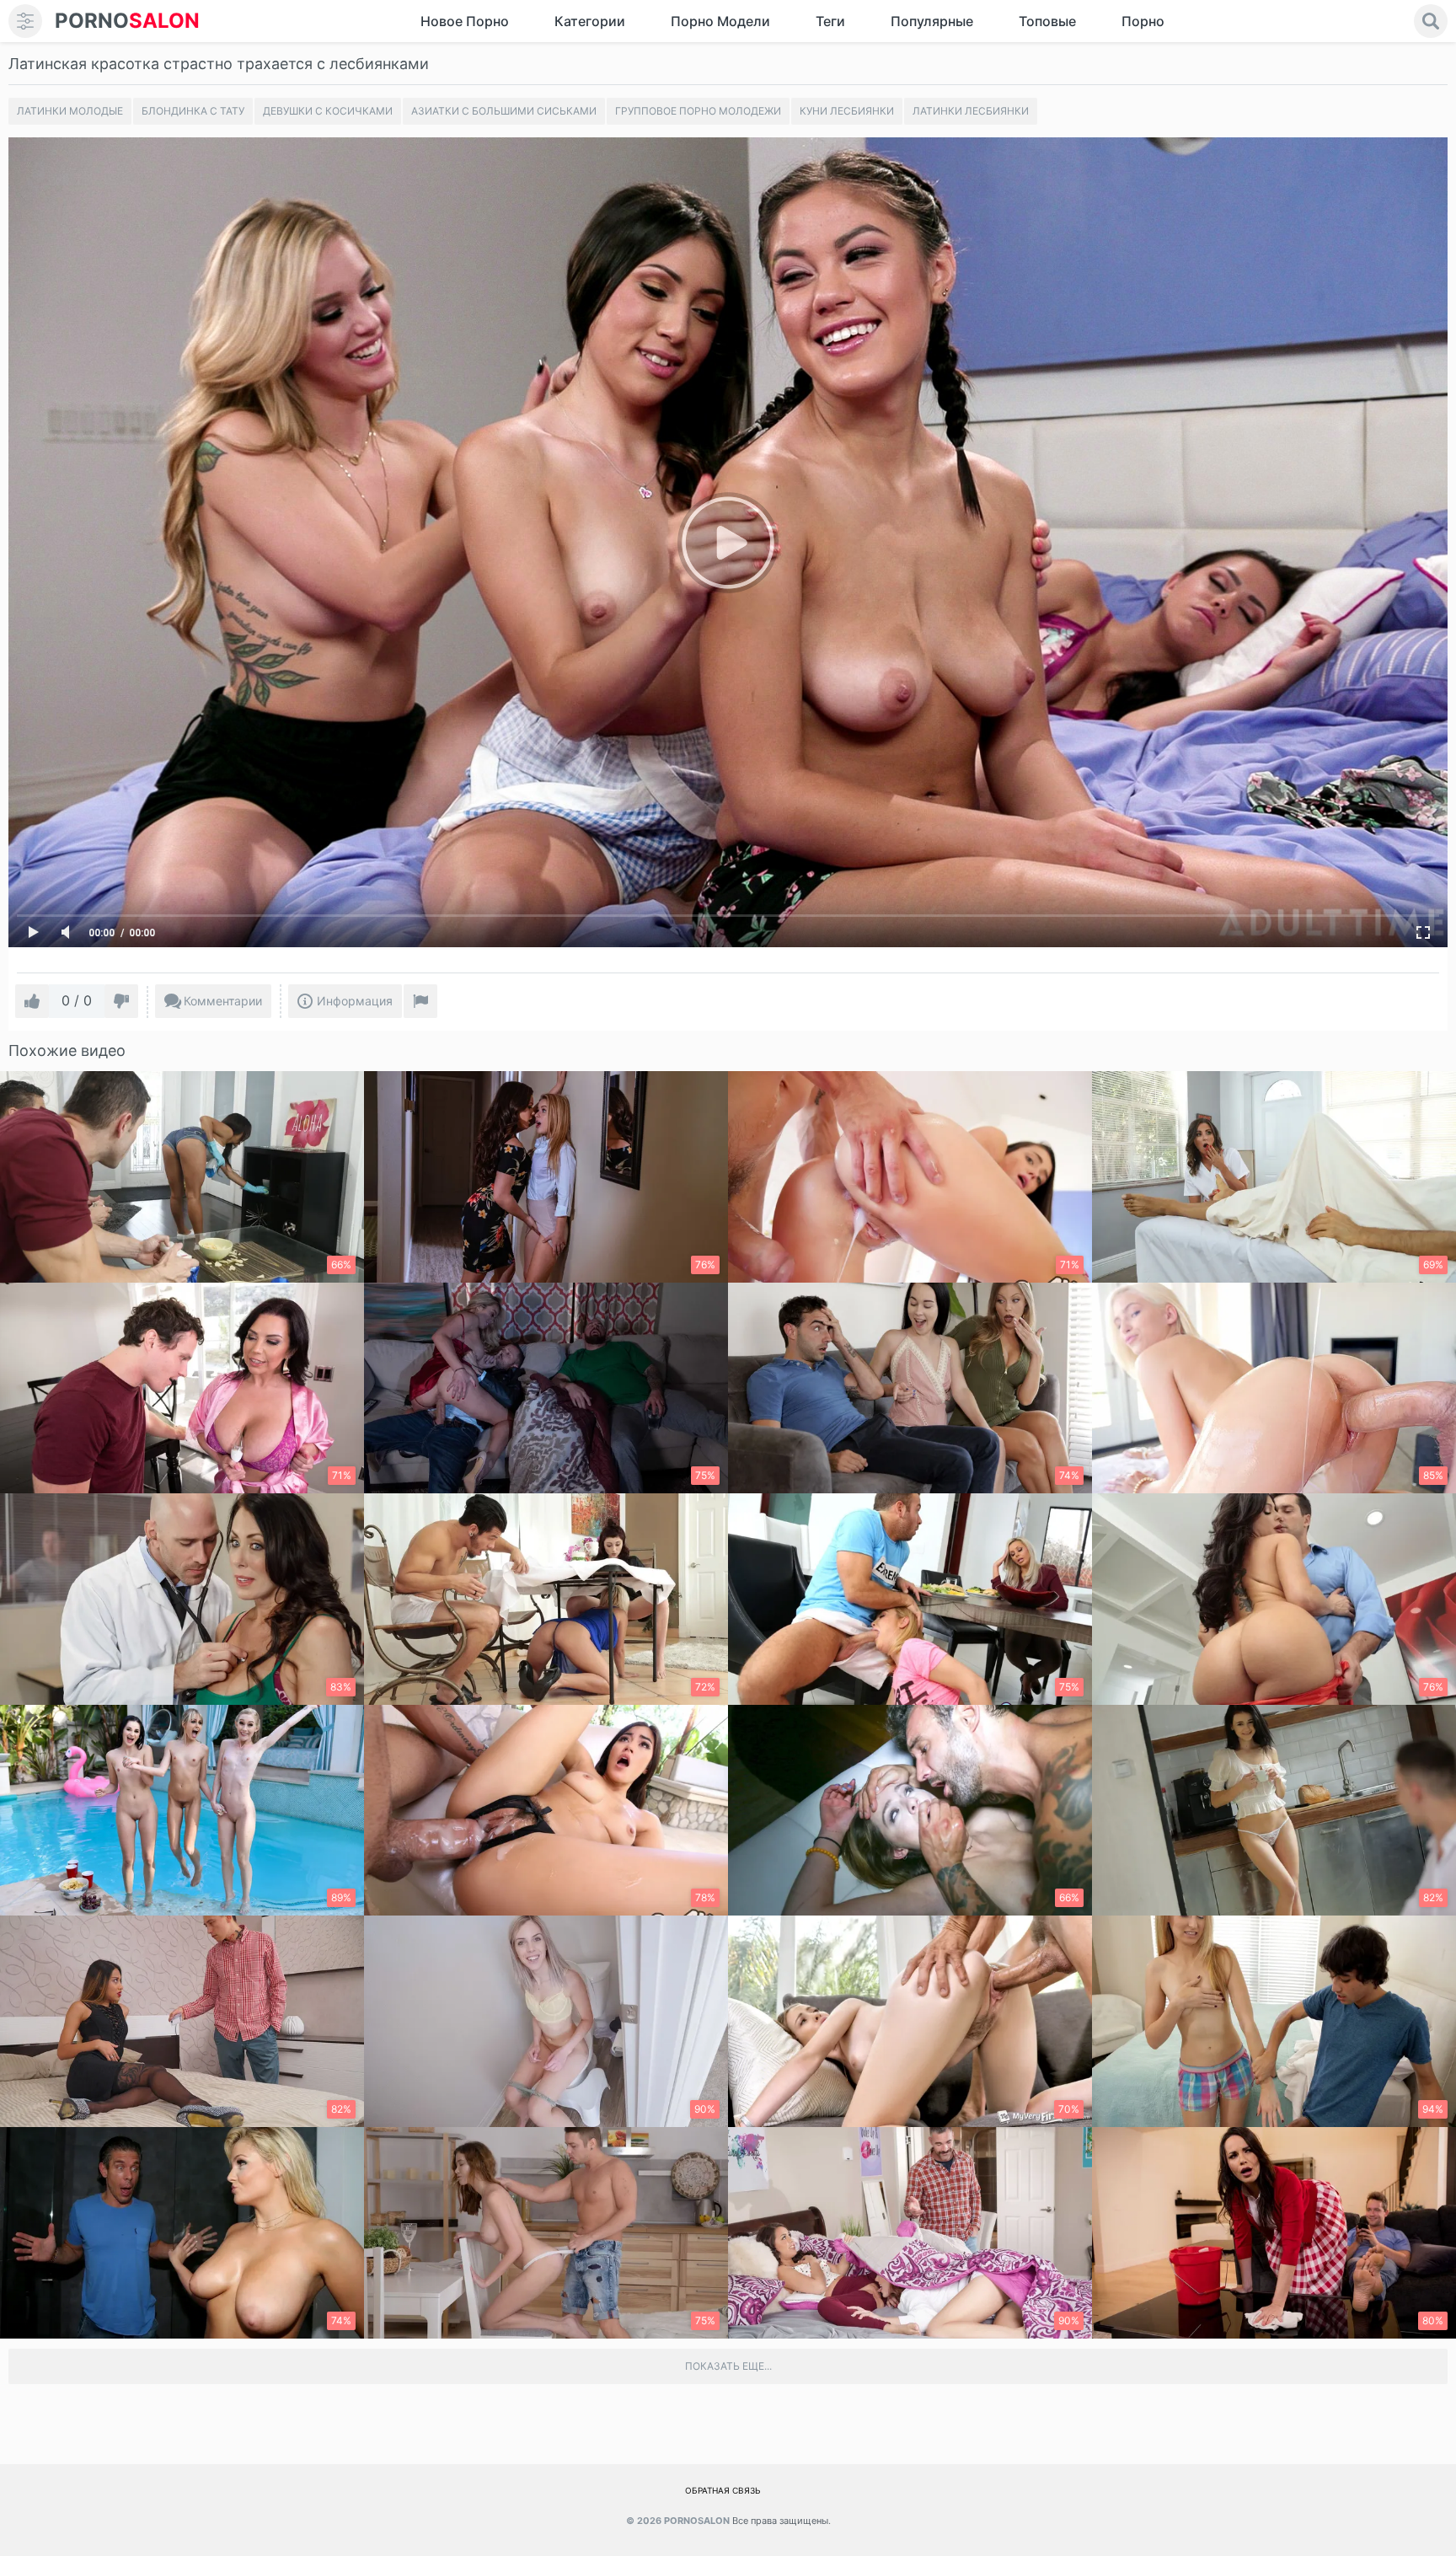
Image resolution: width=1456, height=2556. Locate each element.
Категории (590, 21)
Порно (1143, 21)
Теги (830, 21)
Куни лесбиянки (847, 111)
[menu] (25, 21)
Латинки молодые (70, 111)
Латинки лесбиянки (971, 111)
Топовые (1047, 21)
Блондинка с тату (193, 111)
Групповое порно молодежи (698, 111)
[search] (1431, 21)
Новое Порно (465, 21)
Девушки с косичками (328, 111)
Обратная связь (723, 2490)
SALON (127, 21)
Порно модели (720, 21)
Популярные (932, 21)
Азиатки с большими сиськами (504, 111)
